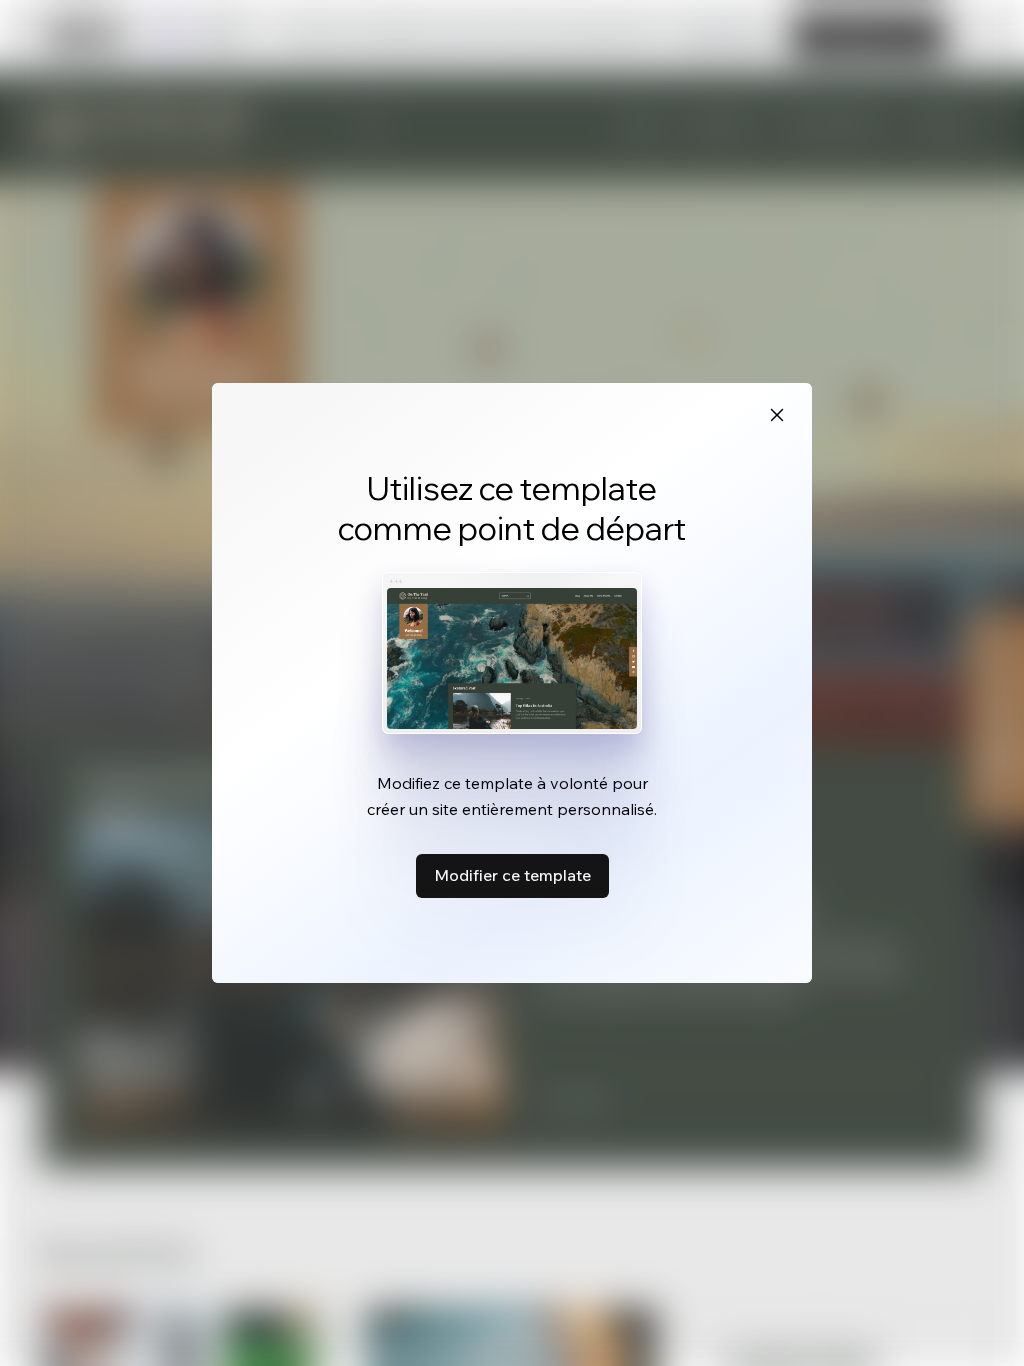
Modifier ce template (512, 875)
